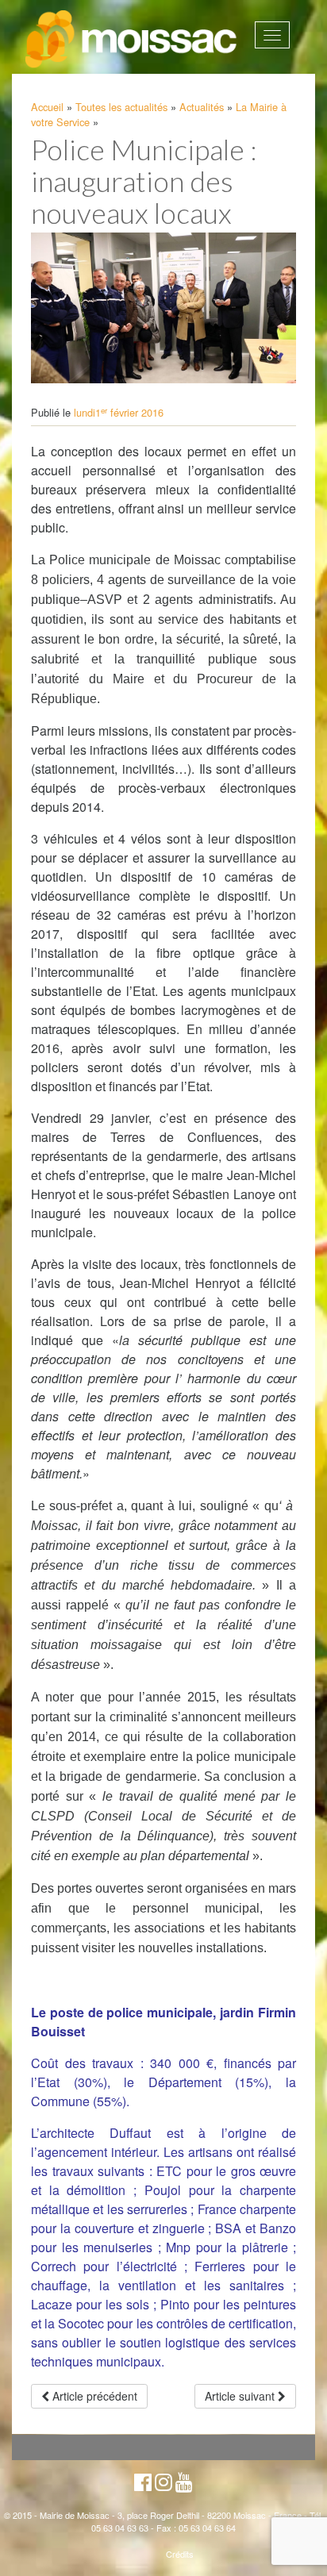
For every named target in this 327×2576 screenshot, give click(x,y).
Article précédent (93, 2396)
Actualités (202, 107)
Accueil (47, 107)
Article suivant (241, 2396)
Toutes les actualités (121, 107)
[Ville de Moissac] (132, 40)
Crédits (180, 2554)
